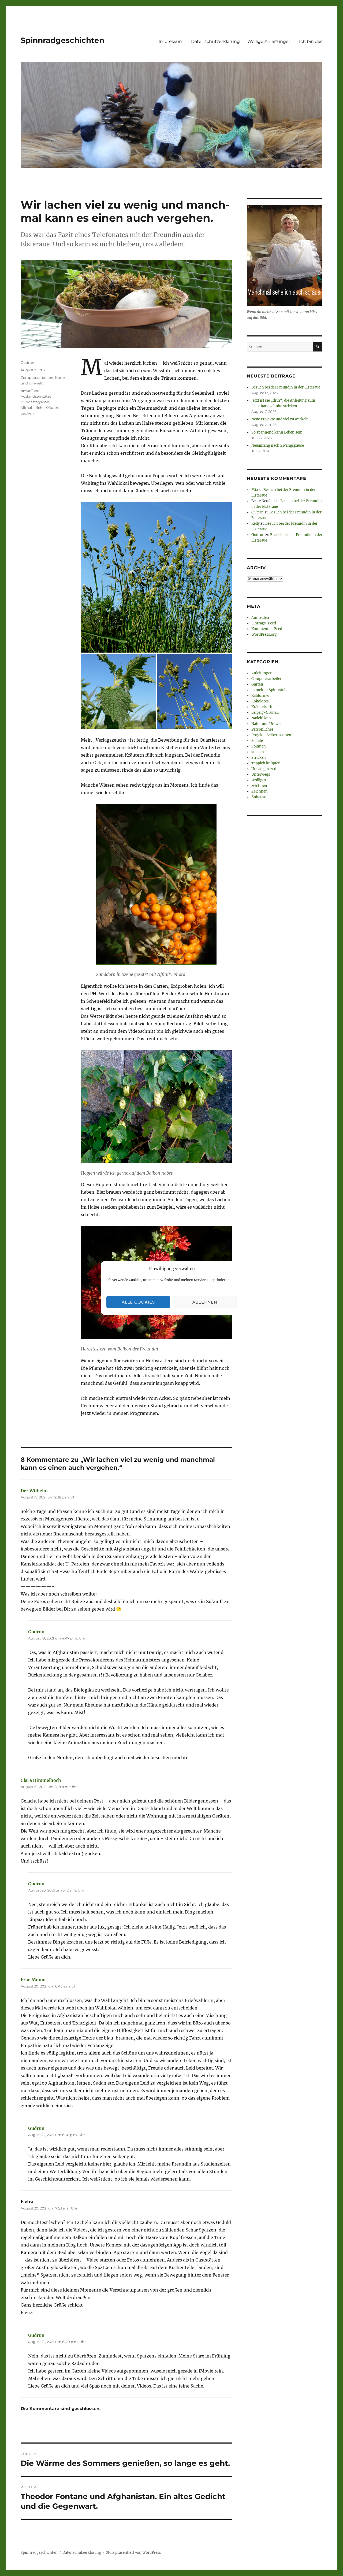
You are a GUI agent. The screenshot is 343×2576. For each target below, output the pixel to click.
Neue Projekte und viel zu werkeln (280, 419)
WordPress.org (264, 634)
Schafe (257, 741)
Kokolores (260, 701)
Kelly (256, 523)
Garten (257, 684)
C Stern (258, 512)
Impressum (171, 41)
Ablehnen (205, 1302)
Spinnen (259, 746)
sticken (258, 752)
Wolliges (259, 780)
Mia (255, 490)
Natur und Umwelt (267, 724)
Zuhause (259, 797)
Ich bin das (311, 41)
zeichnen (259, 786)
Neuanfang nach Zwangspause (278, 445)
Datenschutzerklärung (215, 41)
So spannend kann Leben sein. (277, 432)
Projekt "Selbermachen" (272, 735)
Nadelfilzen (261, 718)
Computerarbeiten (37, 377)
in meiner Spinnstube (270, 690)
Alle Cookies (138, 1302)
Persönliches (262, 729)
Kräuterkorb (262, 707)
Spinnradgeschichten (62, 40)
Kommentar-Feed (267, 629)
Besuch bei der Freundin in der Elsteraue (286, 387)
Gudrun (27, 362)
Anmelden (260, 618)
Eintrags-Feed (264, 623)
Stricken (259, 758)
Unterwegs (261, 774)
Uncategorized (264, 769)
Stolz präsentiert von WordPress (133, 2553)
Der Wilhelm (34, 1491)
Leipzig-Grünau (265, 713)
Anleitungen (262, 673)
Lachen (27, 413)
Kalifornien (261, 696)
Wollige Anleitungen (269, 41)
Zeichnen (260, 791)
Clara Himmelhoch (41, 1780)
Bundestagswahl (36, 402)
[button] (156, 577)
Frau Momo (33, 1980)
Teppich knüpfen (266, 763)
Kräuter (52, 408)
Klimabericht (32, 408)
